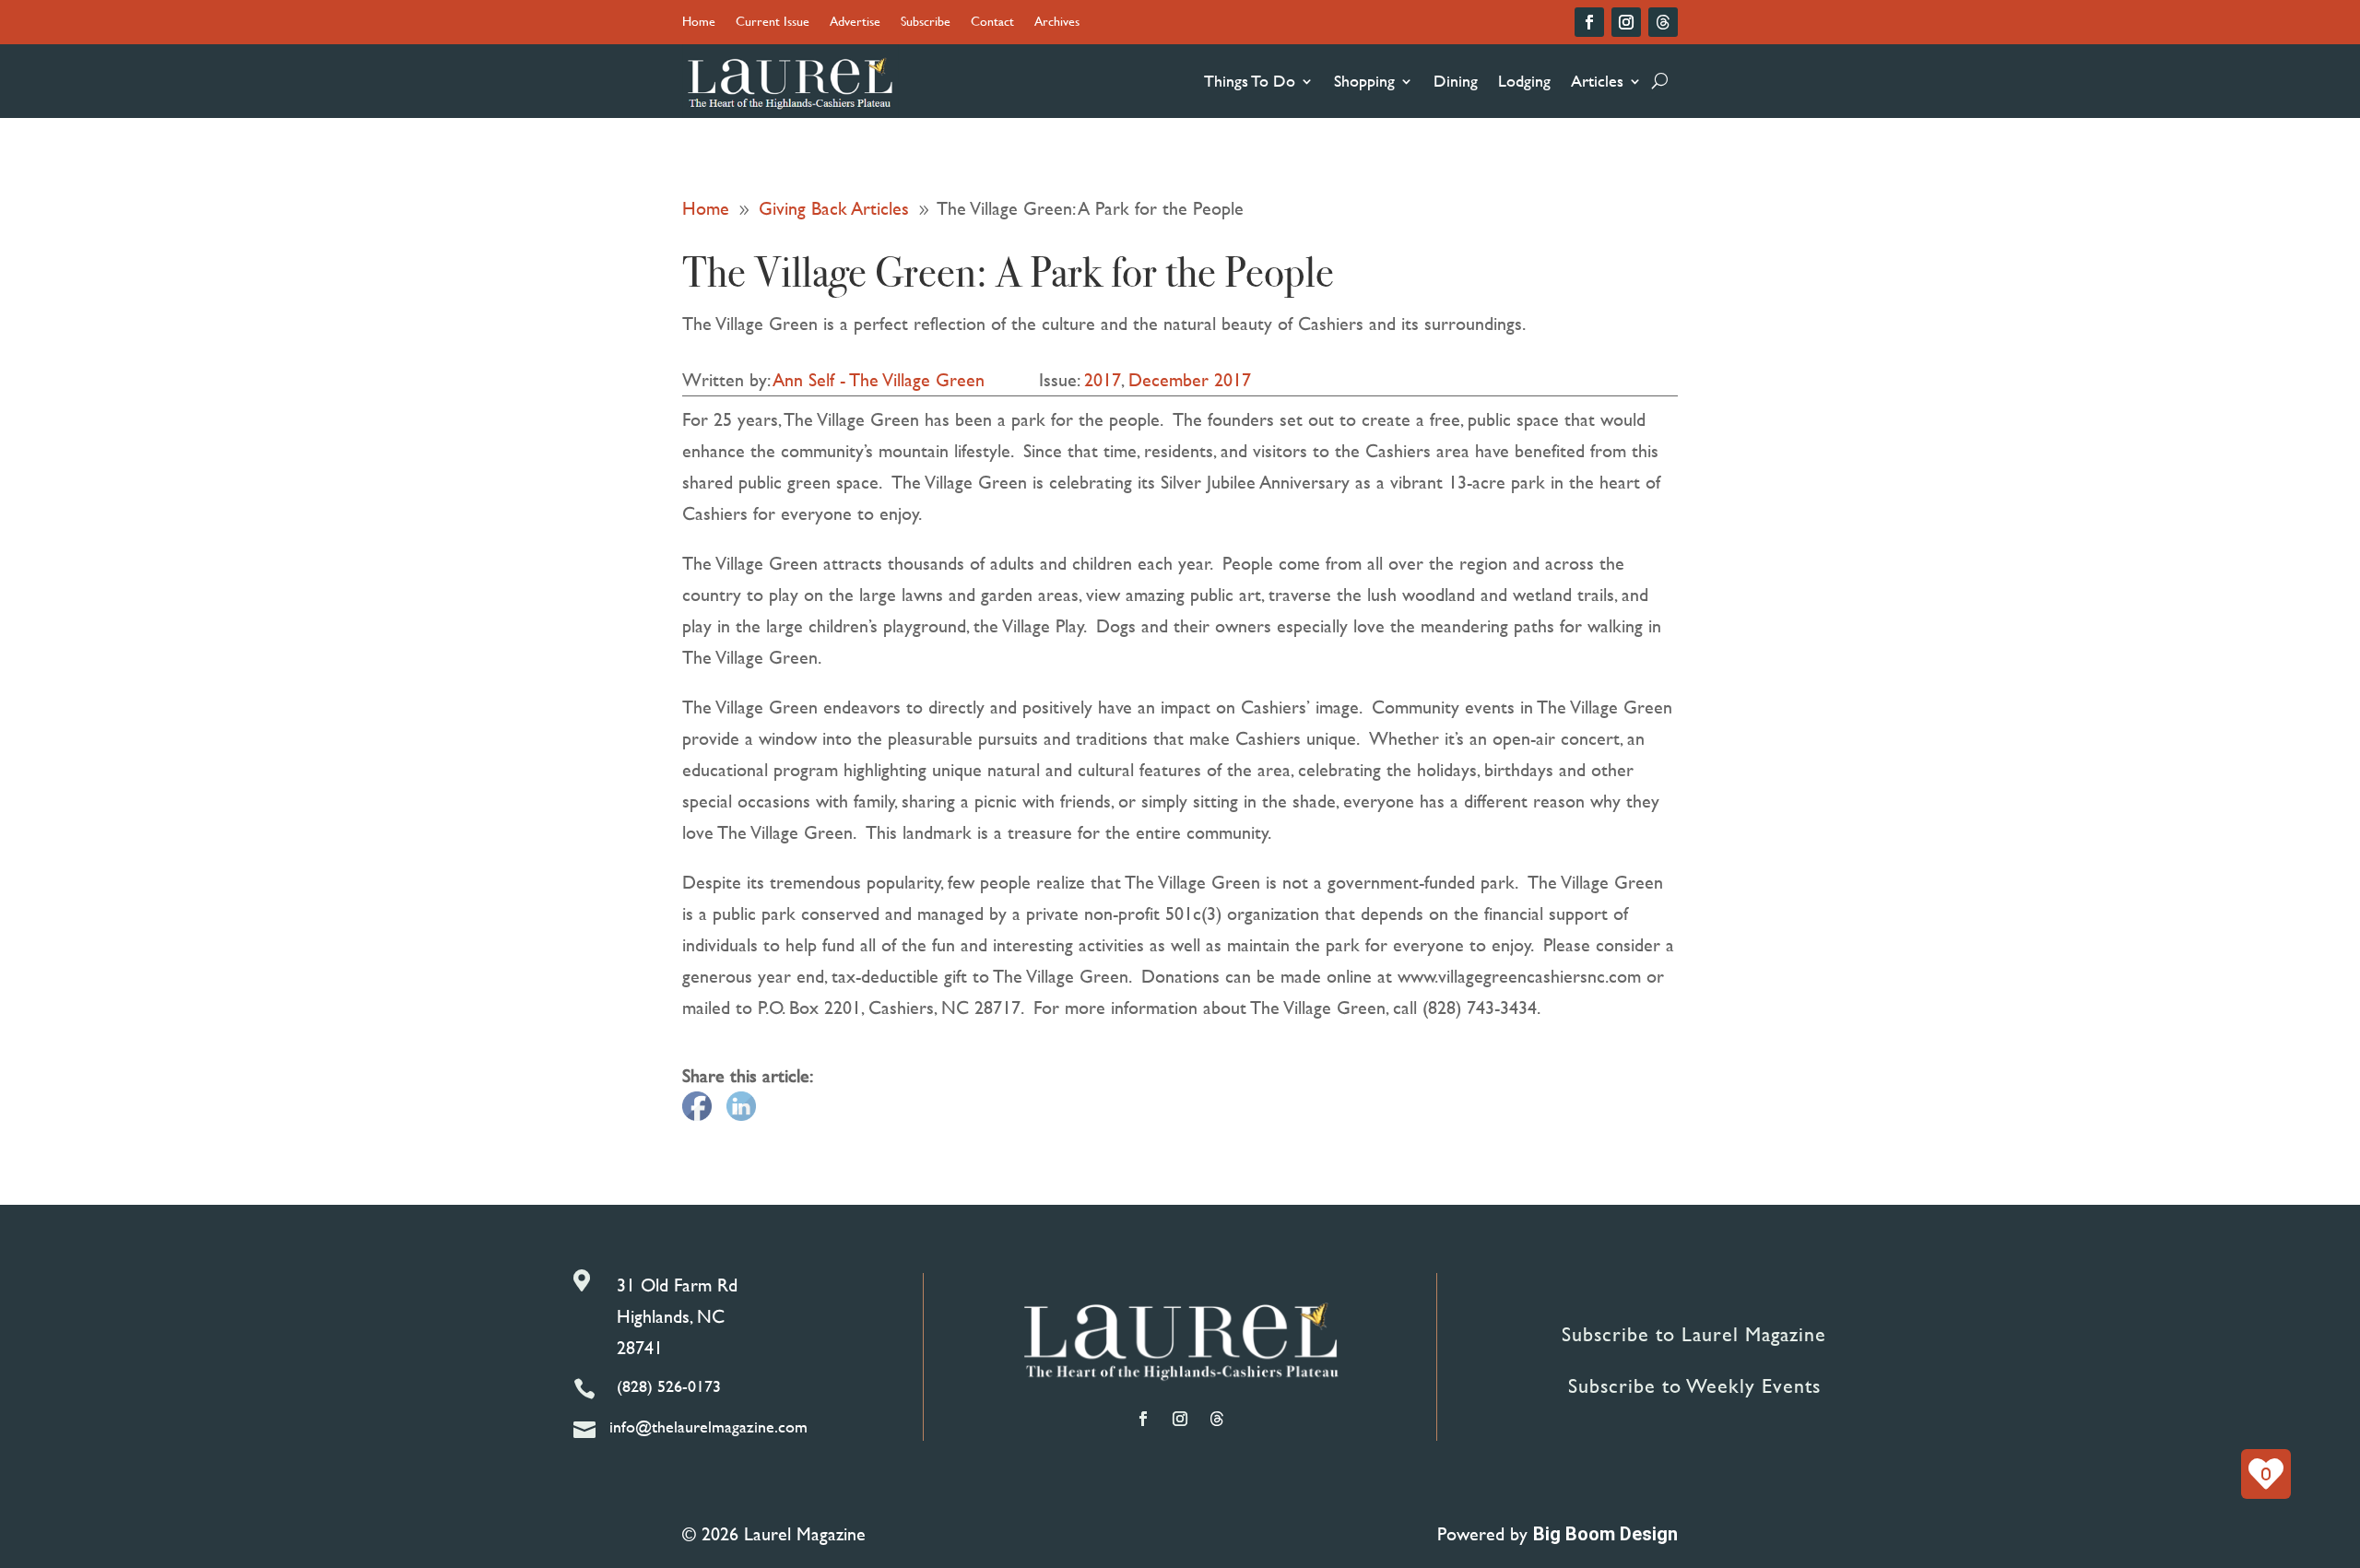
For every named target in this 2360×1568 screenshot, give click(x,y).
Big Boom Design (1605, 1534)
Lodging (1524, 81)
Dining (1456, 81)
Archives (1057, 23)
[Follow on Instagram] (1626, 22)
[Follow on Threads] (1663, 22)
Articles (1597, 81)
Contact (992, 23)
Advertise (855, 23)
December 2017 (1190, 379)
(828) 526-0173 (669, 1386)
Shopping (1364, 81)
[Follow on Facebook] (1589, 22)
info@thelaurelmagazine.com (708, 1427)
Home (699, 23)
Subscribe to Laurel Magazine (1694, 1334)
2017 (1103, 379)
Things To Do (1250, 81)
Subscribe (926, 23)
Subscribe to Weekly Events (1694, 1386)
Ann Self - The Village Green (879, 379)
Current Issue (773, 23)
